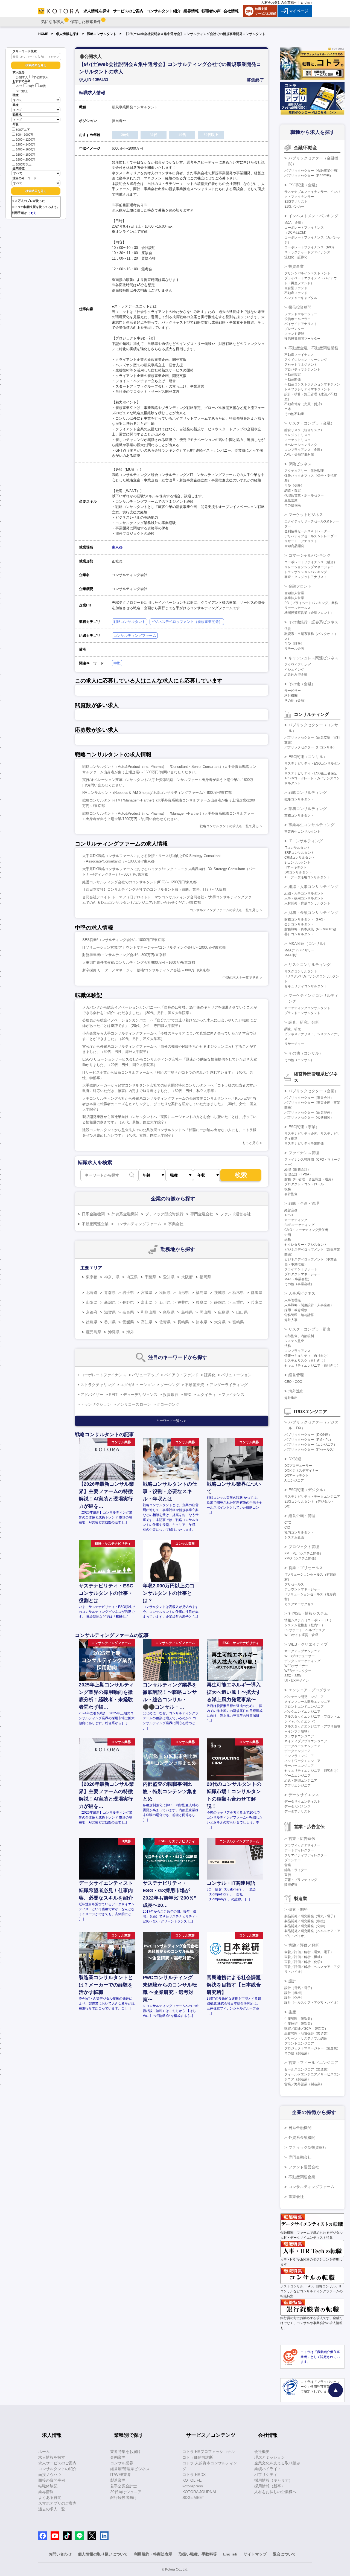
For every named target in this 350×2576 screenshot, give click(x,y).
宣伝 (288, 1875)
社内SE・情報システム (308, 1613)
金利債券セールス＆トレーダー (307, 531)
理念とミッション (270, 2457)
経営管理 (296, 1375)
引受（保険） (294, 486)
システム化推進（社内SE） (305, 1625)
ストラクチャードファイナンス (307, 252)
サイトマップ (255, 2554)
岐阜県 (202, 1302)
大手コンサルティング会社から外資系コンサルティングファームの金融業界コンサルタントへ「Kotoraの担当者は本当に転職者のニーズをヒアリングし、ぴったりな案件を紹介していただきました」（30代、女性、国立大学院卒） (170, 1104)
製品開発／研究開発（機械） (306, 1921)
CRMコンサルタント (300, 858)
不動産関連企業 (95, 1224)
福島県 (202, 1293)
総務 (288, 1240)
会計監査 (291, 1194)
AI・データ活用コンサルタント (307, 877)
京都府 (92, 1312)
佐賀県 (165, 1322)
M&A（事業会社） (298, 1279)
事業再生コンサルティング (311, 825)
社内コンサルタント (299, 1532)
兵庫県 (256, 1302)
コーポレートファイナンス (103, 1375)
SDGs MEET (193, 2497)
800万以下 (23, 130)
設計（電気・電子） (299, 1988)
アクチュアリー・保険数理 (304, 471)
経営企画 (291, 1210)
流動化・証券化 (296, 257)
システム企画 (294, 1537)
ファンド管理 (294, 334)
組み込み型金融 (296, 675)
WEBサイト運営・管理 (301, 1635)
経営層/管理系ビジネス (130, 2469)
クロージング (168, 1404)
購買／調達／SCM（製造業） (306, 2029)
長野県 (128, 1302)
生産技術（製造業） (299, 2024)
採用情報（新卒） (270, 2486)
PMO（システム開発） (301, 1558)
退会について (284, 2554)
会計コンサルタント (299, 924)
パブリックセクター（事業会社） (309, 1098)
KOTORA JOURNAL (200, 2492)
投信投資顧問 (300, 307)
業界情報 (46, 2492)
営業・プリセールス (306, 1568)
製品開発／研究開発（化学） (306, 1926)
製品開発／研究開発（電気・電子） (311, 1916)
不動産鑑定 (293, 374)
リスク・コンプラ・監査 (310, 1329)
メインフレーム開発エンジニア (307, 1702)
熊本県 (202, 1322)
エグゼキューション (138, 1385)
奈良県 (128, 1312)
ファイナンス (233, 1395)
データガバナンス (297, 1807)
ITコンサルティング (306, 841)
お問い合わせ (60, 2554)
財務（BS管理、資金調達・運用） (310, 1179)
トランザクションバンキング (306, 572)
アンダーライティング (229, 1385)
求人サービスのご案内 (57, 2463)
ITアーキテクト (296, 867)
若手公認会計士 (124, 2486)
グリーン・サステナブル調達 (306, 2038)
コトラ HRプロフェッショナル (209, 2452)
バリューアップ (145, 1375)
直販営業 (291, 500)
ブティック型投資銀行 (164, 1214)
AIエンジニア (294, 1480)
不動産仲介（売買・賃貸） (304, 404)
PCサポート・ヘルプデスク (305, 1630)
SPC (188, 1395)
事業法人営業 (294, 598)
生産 (292, 2012)
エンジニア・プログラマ (310, 1690)
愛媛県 (128, 1322)
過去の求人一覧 (52, 2509)
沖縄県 (114, 1332)
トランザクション (96, 1404)
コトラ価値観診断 (198, 2457)
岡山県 (205, 1312)
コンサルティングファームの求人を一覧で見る (224, 910)
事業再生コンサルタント (302, 832)
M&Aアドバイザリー (299, 950)
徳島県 (92, 1322)
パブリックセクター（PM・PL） (309, 1440)
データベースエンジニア (302, 1746)
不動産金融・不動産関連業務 (313, 348)
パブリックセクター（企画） (313, 1091)
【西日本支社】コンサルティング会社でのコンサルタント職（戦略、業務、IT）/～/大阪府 (154, 889)
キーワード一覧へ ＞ (172, 1421)
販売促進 (291, 1885)
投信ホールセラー (297, 319)
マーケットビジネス (306, 515)
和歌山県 (148, 1312)
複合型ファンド (296, 288)
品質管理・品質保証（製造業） (307, 2034)
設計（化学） (294, 1998)
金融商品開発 (294, 546)
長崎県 (183, 1322)
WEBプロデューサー (300, 1656)
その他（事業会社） (299, 1284)
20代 (19, 86)
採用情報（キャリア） (273, 2480)
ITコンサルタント (297, 848)
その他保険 (293, 505)
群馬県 (256, 1293)
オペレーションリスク (301, 445)
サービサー (293, 691)
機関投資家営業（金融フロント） (309, 613)
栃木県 (238, 1293)
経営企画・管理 (302, 1516)
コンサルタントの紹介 (57, 2469)
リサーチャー (294, 1044)
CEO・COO (293, 1382)
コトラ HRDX (194, 2475)
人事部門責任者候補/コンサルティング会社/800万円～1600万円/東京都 (139, 962)
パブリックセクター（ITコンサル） (310, 747)
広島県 (224, 1312)
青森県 (110, 1293)
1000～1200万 (25, 140)
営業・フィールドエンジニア (313, 2063)
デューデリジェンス (140, 1395)
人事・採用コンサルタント (304, 898)
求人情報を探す (68, 34)
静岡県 (220, 1302)
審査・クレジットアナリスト (306, 577)
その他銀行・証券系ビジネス (313, 622)
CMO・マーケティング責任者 (306, 1230)
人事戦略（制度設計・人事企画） (309, 1305)
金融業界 (118, 2457)
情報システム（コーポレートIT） (309, 1620)
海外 (130, 1332)
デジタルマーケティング (302, 1661)
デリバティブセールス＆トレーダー (311, 536)
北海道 (92, 1293)
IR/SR (289, 1215)
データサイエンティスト (302, 1802)
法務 (288, 1346)
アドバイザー (92, 1395)
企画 (288, 1235)
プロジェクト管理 (304, 1547)
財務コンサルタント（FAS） (305, 919)
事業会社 (176, 1224)
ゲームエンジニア (297, 1776)
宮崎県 (238, 1322)
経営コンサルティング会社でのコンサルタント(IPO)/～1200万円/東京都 (139, 882)
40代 (43, 86)
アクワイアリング (297, 665)
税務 (288, 1189)
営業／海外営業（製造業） (304, 2084)
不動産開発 (293, 379)
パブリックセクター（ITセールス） (310, 1450)
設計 (292, 1981)
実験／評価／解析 (304, 1945)
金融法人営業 (294, 593)
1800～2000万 (25, 159)
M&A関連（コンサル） (308, 943)
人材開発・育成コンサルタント (307, 903)
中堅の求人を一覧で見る (241, 978)
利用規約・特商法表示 (153, 2554)
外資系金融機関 (125, 1214)
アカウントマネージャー (302, 1589)
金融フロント (300, 586)
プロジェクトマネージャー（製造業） (312, 2048)
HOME (43, 34)
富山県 (147, 1302)
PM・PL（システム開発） (304, 1553)
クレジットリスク (297, 435)
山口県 (242, 1312)
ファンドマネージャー (301, 314)
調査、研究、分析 (304, 1022)
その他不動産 (294, 414)
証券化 (210, 1375)
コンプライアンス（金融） (304, 450)
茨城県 (220, 1293)
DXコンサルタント (298, 872)
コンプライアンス (297, 1351)
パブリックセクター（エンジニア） (311, 1445)
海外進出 (296, 1391)
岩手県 (128, 1293)
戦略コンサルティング (308, 792)
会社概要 (262, 2452)
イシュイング (294, 670)
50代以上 (22, 91)
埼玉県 (132, 1277)
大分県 (220, 1322)
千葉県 (150, 1277)
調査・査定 (293, 490)
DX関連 (295, 1459)
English (306, 2)
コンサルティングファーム (135, 636)
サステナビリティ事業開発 (304, 1143)
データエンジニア (297, 1751)
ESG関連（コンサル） (308, 757)
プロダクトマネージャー (302, 1274)
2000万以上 (24, 164)
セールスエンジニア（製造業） (307, 2069)
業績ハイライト (268, 2469)
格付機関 (291, 696)
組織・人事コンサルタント (304, 893)
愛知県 (169, 1277)
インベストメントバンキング (313, 216)
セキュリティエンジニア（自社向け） (312, 1366)
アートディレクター (299, 1850)
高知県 (147, 1322)
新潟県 (110, 1302)
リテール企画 (294, 649)
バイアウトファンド (181, 1375)
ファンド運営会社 (235, 1214)
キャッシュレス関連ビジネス (313, 658)
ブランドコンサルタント (302, 1013)
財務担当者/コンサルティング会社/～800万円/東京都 (124, 955)
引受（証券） (294, 644)
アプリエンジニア (297, 1785)
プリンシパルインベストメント (307, 273)
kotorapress (193, 2486)
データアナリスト (297, 1811)
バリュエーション (236, 1375)
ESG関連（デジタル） (308, 1490)
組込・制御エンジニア (301, 1781)
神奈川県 (112, 1277)
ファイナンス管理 (304, 1153)
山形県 (183, 1293)
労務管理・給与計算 (299, 1315)
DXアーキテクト (297, 1476)
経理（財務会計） (297, 1169)
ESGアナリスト (296, 202)
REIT (113, 1395)
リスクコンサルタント (301, 971)
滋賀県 (110, 1312)
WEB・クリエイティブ (308, 1644)
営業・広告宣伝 (302, 1839)
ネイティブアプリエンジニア (306, 1741)
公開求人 (22, 77)
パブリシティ (266, 2475)
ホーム (44, 2452)
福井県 (183, 1302)
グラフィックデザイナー (302, 1845)
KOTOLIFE (192, 2480)
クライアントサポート (301, 1269)
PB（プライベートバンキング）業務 (311, 603)
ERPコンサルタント (299, 853)
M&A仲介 (291, 955)
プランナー (293, 1860)
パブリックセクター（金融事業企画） (312, 171)
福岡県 (205, 1277)
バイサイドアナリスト (301, 324)
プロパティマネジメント (302, 370)
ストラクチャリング (98, 1385)
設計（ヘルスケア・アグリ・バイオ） (312, 2003)
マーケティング (296, 1220)
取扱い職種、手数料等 (198, 2554)
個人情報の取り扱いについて (103, 2554)
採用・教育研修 (296, 1310)
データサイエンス (304, 1795)
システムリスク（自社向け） (306, 1361)
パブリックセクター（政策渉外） (309, 1113)
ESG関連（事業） (304, 1127)
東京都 (117, 547)
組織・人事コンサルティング (313, 887)
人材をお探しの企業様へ (279, 2)
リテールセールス (297, 608)
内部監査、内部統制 (299, 1336)
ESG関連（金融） (304, 185)
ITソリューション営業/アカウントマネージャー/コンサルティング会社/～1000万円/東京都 (154, 947)
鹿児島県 (94, 1332)
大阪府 (187, 1277)
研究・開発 (298, 1909)
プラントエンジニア (299, 2043)
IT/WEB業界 (121, 2475)
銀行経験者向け (124, 2497)
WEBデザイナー (296, 1666)
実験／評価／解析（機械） (304, 1957)
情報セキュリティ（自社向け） (307, 1356)
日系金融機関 (93, 1214)
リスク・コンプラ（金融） (311, 423)
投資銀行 (171, 1395)
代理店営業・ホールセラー (304, 495)
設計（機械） (294, 1993)
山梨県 (92, 1302)
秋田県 (165, 1293)
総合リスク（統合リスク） (304, 430)
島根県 (187, 1312)
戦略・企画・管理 (304, 1203)
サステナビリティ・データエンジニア (312, 1497)
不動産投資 (194, 1385)
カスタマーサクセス (299, 1604)
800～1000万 (25, 135)
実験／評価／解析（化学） (304, 1962)
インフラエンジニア (299, 1756)
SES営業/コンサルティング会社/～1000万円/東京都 (123, 940)
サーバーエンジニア (299, 1766)
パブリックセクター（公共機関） (309, 1117)
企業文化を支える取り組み (277, 2463)
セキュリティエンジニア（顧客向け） (312, 1771)
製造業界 (118, 2480)
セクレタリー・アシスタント (306, 1245)
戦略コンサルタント (102, 34)
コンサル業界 (122, 2463)
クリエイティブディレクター (306, 1855)
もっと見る (250, 1143)
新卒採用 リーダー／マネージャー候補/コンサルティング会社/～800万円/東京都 (146, 970)
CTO (288, 1523)
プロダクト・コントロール (304, 1184)
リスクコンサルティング (310, 965)
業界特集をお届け (126, 2452)
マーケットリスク (297, 440)
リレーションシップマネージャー (309, 567)
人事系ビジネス (302, 1293)
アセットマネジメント (301, 365)
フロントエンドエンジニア (304, 1707)
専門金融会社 (202, 1214)
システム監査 (294, 1341)
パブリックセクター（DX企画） (308, 1435)
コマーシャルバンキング (310, 555)
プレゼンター (294, 329)
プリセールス (294, 1584)
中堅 (117, 663)
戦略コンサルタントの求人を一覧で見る (229, 826)
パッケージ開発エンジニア (304, 1697)
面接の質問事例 (52, 2480)
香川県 (110, 1322)
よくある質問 (50, 2497)
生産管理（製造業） (299, 2019)
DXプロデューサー (298, 1466)
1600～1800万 (25, 155)
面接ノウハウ (50, 2475)
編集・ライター (296, 1870)
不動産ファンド (296, 293)
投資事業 (296, 266)
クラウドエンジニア (299, 1736)
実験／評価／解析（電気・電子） (309, 1952)
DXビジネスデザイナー (301, 1471)
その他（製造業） (297, 2053)
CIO (287, 1527)
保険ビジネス (300, 464)
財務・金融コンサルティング (313, 913)
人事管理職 (293, 1300)
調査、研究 (293, 1029)
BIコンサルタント (297, 862)
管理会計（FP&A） (298, 1174)
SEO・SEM (293, 1676)
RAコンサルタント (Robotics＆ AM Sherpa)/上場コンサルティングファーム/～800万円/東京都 (157, 793)
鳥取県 (169, 1312)
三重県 (238, 1302)
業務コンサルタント (299, 815)
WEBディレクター (298, 1671)
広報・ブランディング (301, 1880)
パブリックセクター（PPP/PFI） (309, 176)
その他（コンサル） (306, 1053)
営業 (288, 1865)
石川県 (165, 1302)
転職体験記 (48, 2486)
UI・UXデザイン (297, 1681)
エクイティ (206, 1395)
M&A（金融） (294, 223)
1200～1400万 (25, 144)
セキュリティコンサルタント (306, 986)
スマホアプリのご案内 (57, 2503)
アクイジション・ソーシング (306, 360)
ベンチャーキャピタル (301, 298)
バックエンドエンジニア (302, 1712)
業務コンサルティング (308, 809)
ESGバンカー (294, 207)
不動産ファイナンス (299, 355)
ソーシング (170, 1385)
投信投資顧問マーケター (302, 339)
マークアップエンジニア (302, 1651)
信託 (288, 629)
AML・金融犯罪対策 (299, 455)
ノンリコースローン (134, 1404)
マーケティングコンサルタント (307, 1008)
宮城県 (147, 1293)
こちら (32, 213)
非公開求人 (41, 77)
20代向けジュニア (126, 2492)
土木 (288, 409)
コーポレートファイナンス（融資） (311, 562)
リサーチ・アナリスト (301, 541)
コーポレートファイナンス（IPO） (310, 247)
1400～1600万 (25, 150)
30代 (31, 86)
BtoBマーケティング (299, 1225)
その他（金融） (302, 684)
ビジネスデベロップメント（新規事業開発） (187, 622)
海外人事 (291, 1320)
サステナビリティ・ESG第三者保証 (311, 773)
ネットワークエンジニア (302, 1761)
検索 (241, 1175)
